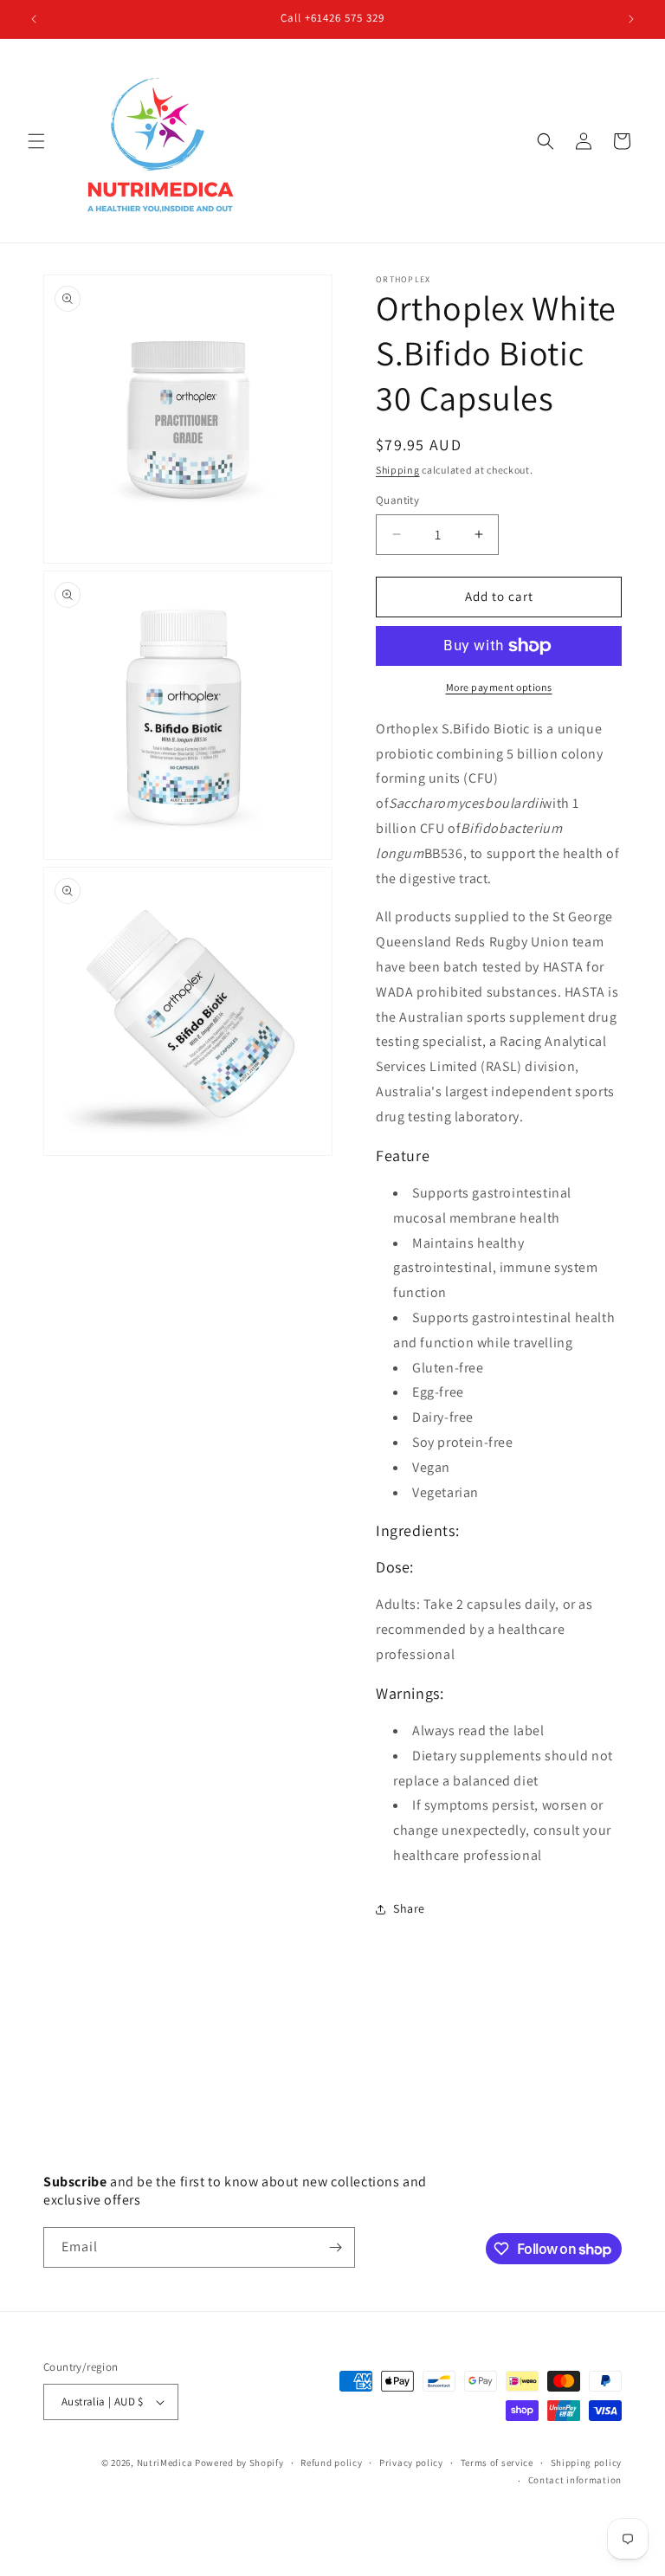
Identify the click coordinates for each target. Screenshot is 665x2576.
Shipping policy (587, 2463)
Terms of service (497, 2463)
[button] (36, 141)
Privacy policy (411, 2463)
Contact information (575, 2480)
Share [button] (409, 1908)
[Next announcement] (631, 19)
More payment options (499, 687)
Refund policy (331, 2463)
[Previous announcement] (34, 19)
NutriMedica (166, 2463)
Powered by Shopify (239, 2463)
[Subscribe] (335, 2247)
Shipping (398, 470)
